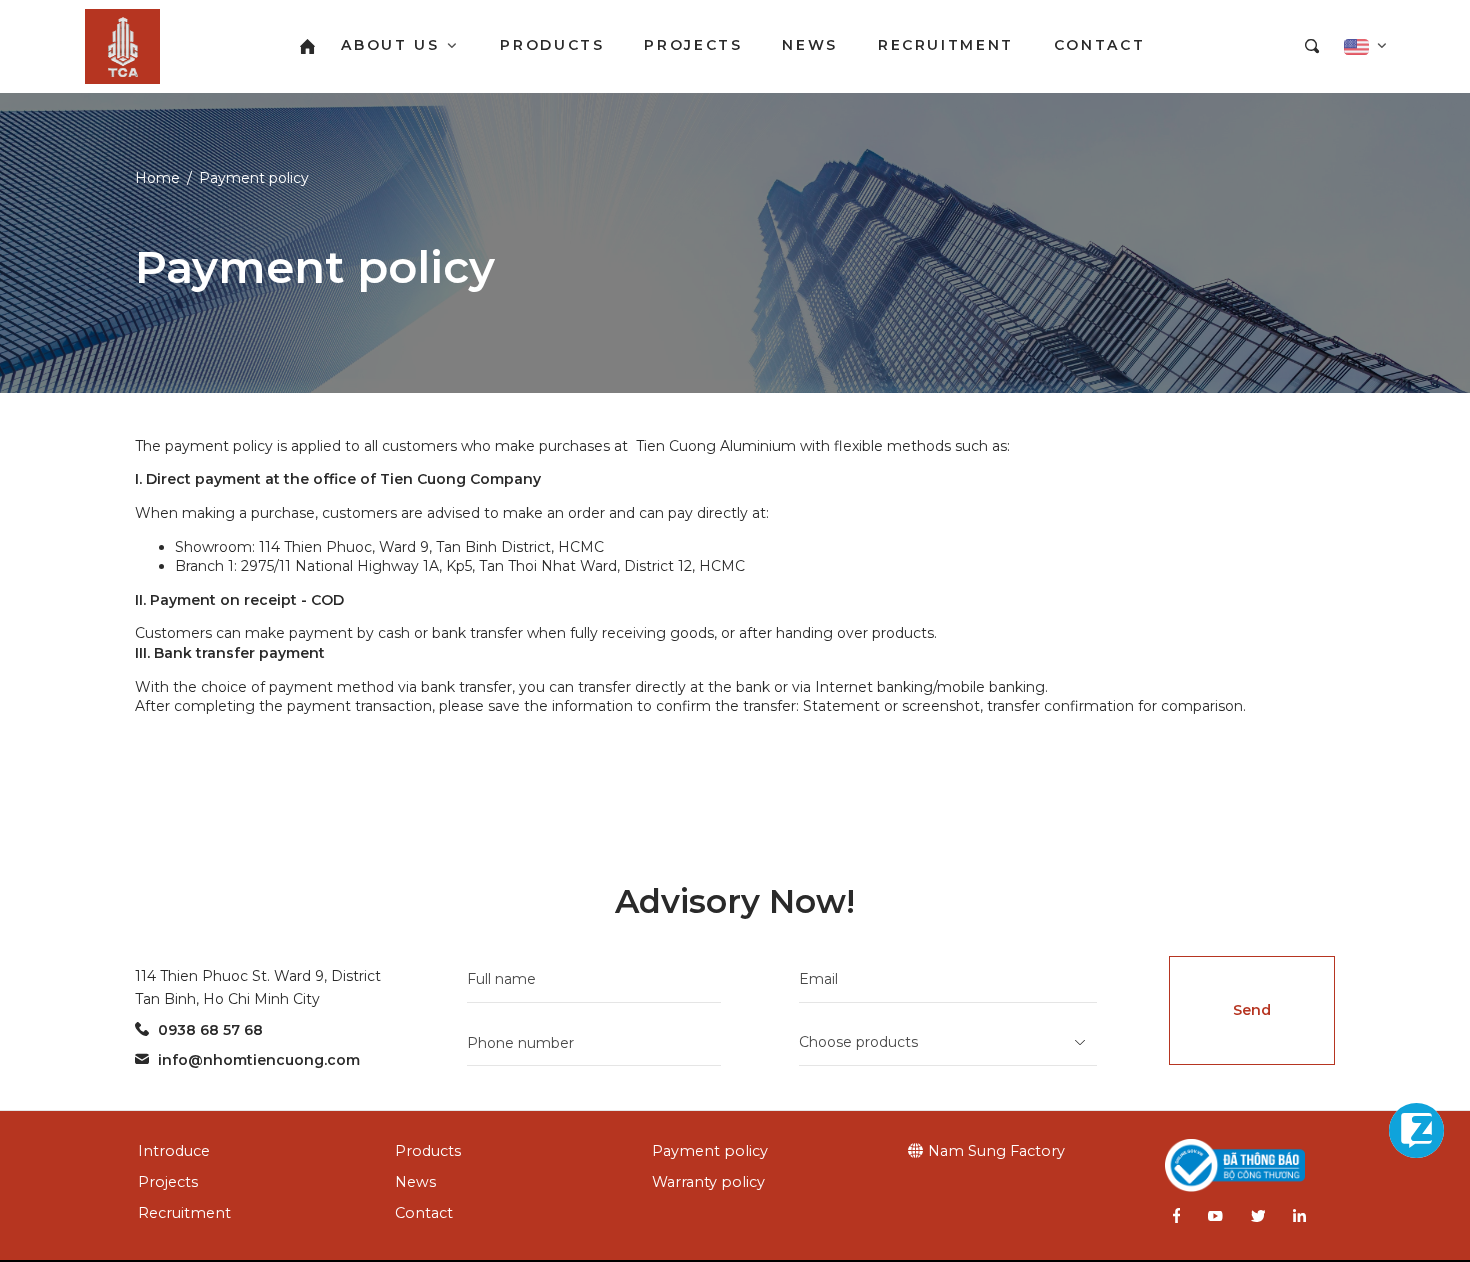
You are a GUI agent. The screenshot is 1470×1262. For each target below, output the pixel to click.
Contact (424, 1213)
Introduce (174, 1151)
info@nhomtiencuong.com (259, 1060)
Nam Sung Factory (996, 1151)
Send (1252, 1010)
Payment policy (254, 178)
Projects (168, 1182)
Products (428, 1151)
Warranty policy (708, 1182)
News (415, 1182)
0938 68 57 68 (210, 1030)
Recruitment (184, 1213)
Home (157, 178)
